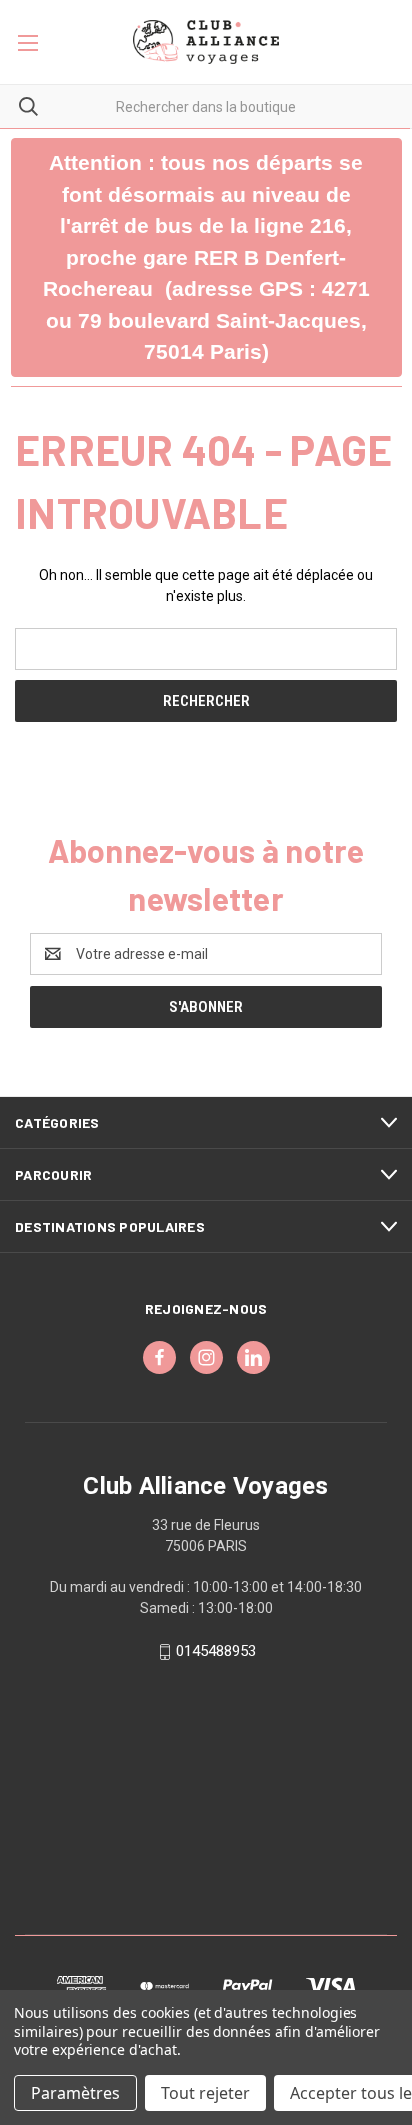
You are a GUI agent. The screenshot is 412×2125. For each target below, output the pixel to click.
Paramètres (75, 2093)
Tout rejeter (205, 2093)
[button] (206, 257)
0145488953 (216, 1651)
